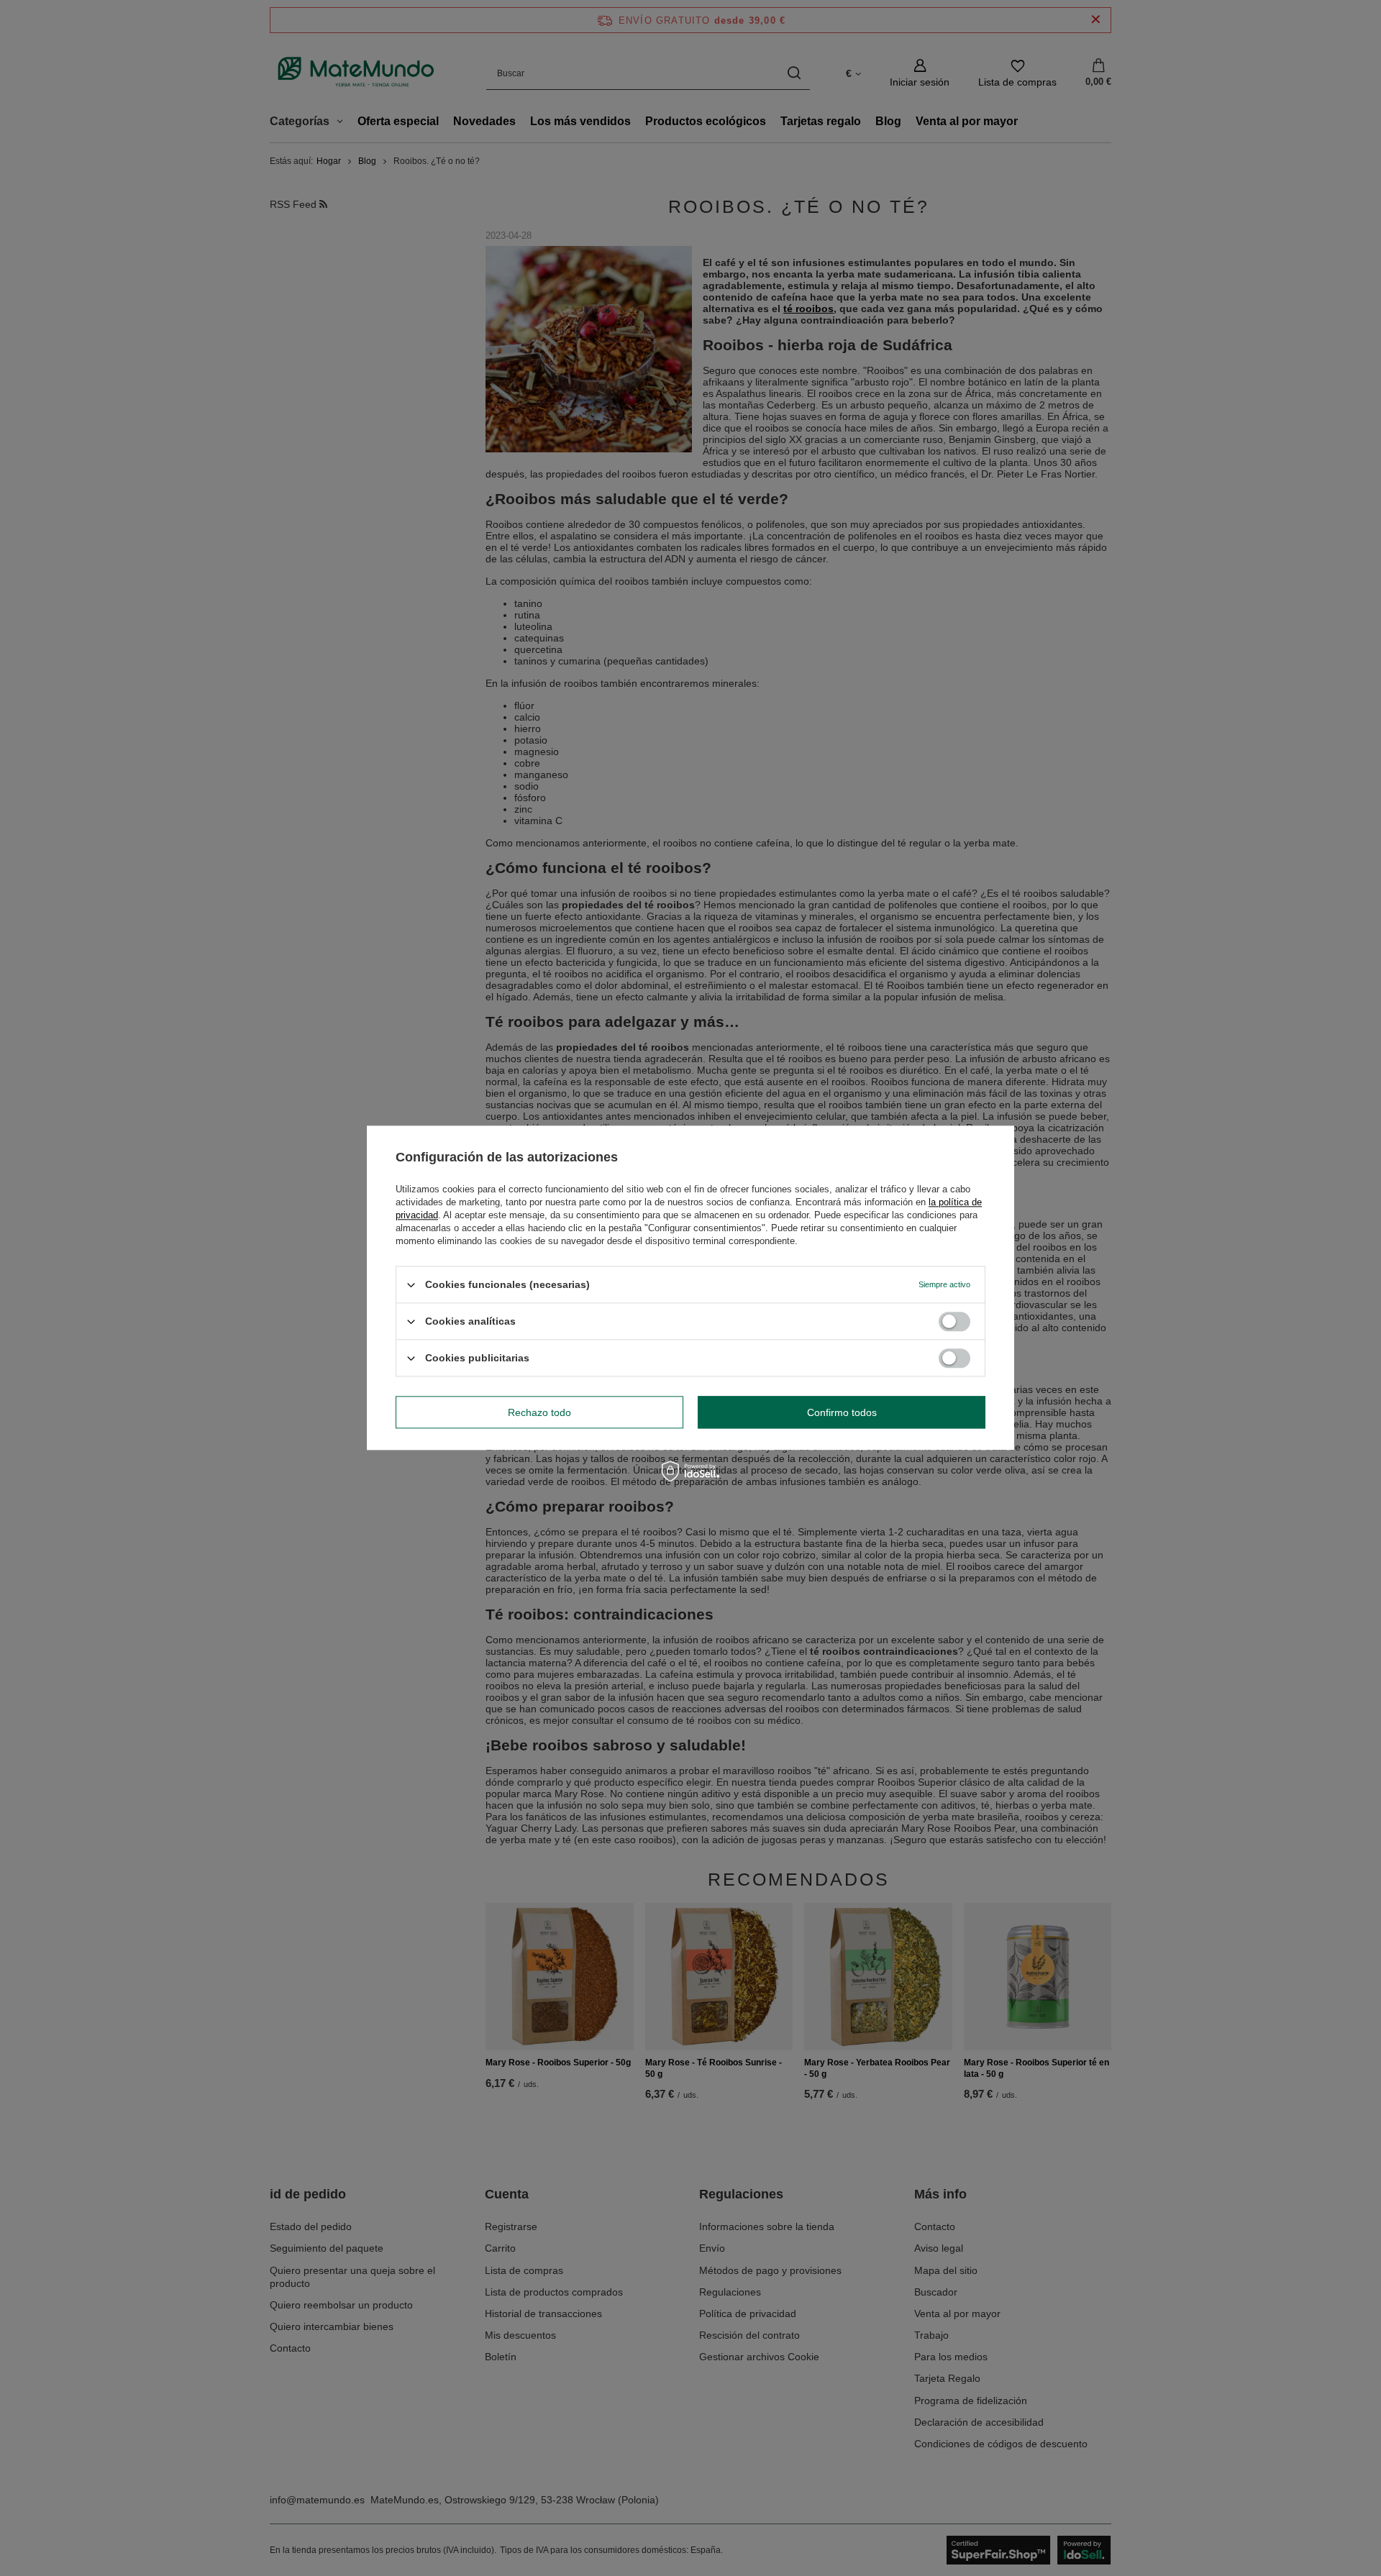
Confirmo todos (842, 1412)
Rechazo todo (539, 1412)
